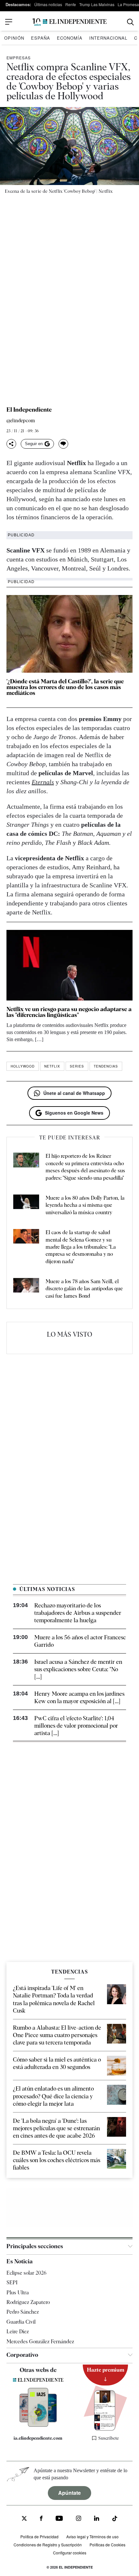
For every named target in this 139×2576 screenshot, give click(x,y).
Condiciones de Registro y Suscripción (48, 2545)
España (41, 38)
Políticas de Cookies (107, 2545)
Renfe (71, 4)
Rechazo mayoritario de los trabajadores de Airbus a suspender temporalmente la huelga (78, 1613)
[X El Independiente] (24, 2519)
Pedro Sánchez (23, 2312)
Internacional (108, 38)
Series (77, 1066)
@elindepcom (21, 421)
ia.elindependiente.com (38, 2438)
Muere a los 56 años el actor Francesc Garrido (80, 1641)
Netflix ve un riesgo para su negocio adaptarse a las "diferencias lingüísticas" (69, 1012)
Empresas (19, 58)
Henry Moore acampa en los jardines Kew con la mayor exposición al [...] (79, 1697)
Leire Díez (18, 2332)
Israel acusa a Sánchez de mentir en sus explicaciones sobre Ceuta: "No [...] (78, 1669)
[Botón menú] (9, 22)
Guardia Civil (21, 2322)
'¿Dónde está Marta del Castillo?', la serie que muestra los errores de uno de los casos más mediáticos (65, 687)
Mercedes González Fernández (40, 2342)
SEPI (12, 2283)
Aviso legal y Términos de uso (92, 2537)
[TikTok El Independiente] (115, 2519)
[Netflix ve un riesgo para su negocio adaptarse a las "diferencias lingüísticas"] (69, 965)
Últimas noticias (48, 4)
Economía (70, 38)
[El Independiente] (69, 22)
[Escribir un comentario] (63, 444)
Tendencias (106, 1066)
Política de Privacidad (39, 2537)
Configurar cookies (70, 2553)
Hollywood (23, 1066)
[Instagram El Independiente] (79, 2519)
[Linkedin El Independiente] (97, 2519)
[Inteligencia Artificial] (38, 2425)
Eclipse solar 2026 (27, 2273)
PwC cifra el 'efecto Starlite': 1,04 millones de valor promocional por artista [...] (76, 1726)
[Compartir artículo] (11, 444)
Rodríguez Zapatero (28, 2302)
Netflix (52, 1066)
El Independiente (29, 410)
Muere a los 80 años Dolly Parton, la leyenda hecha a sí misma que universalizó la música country (85, 1205)
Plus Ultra (18, 2293)
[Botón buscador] (130, 22)
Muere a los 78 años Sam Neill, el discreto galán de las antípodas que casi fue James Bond (84, 1289)
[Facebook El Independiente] (41, 2519)
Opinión (14, 38)
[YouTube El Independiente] (59, 2519)
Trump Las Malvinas (97, 4)
